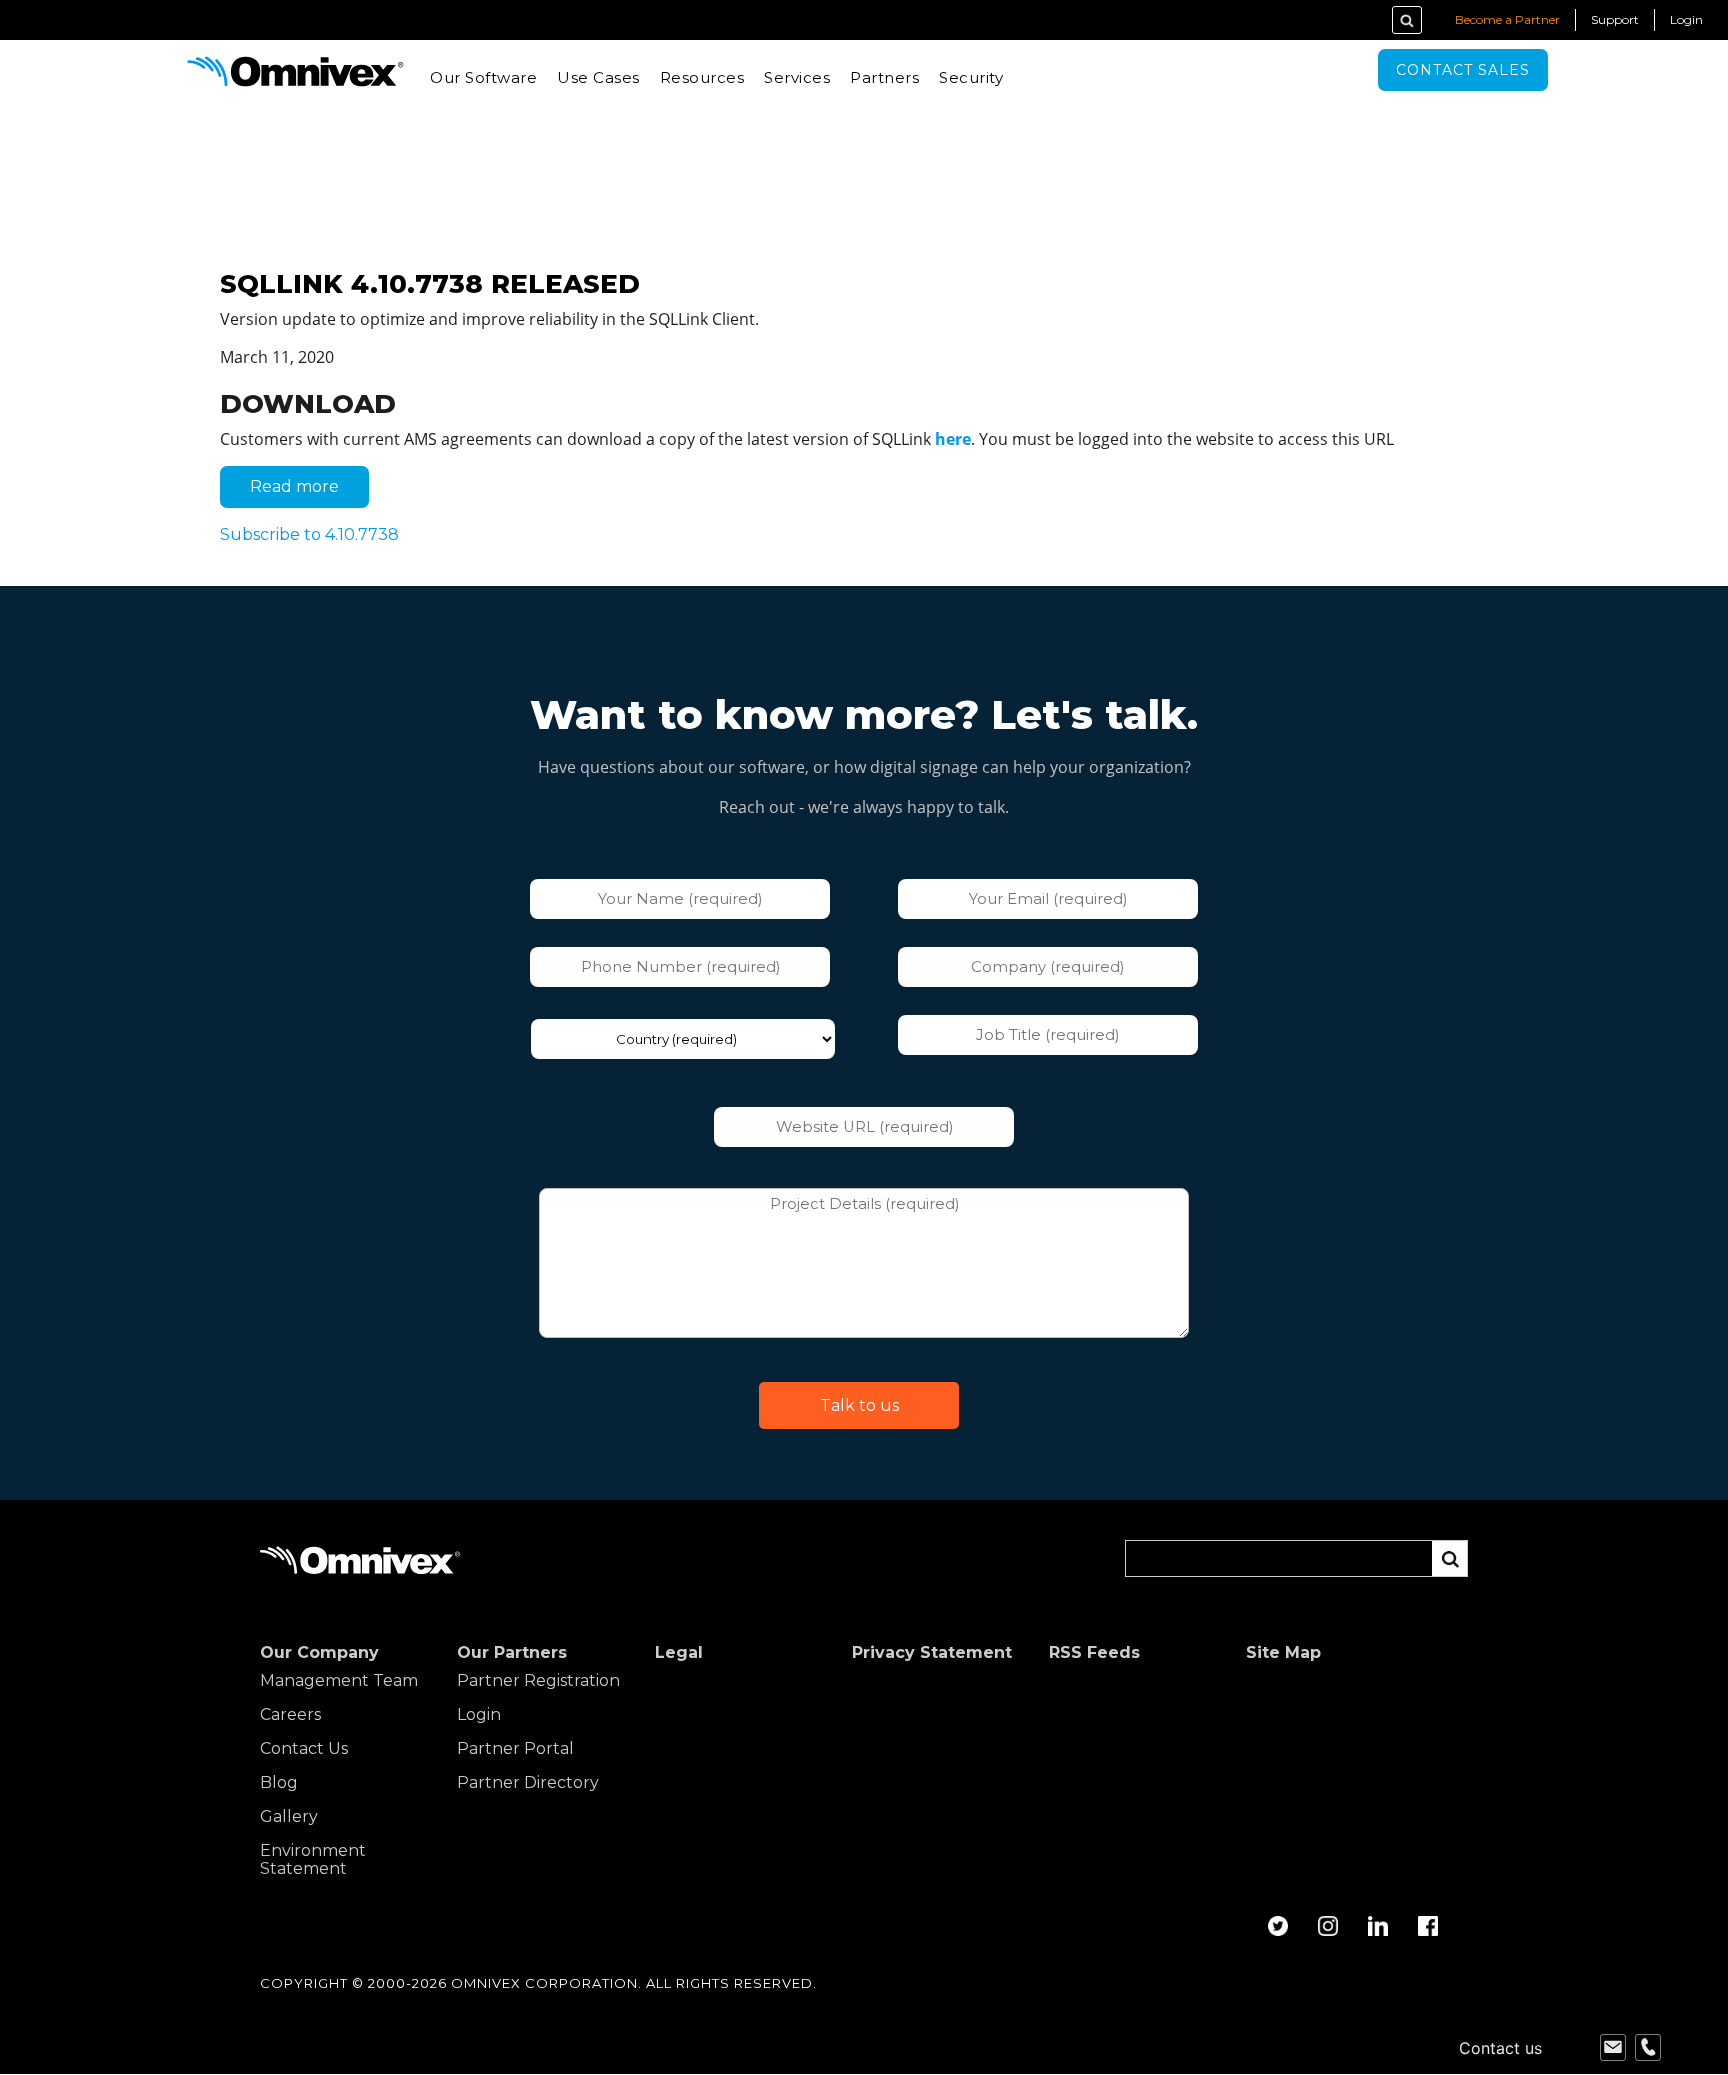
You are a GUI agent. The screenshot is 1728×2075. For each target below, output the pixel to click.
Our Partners (512, 1653)
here (953, 439)
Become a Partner (1507, 19)
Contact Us (304, 1749)
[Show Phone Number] (1648, 2048)
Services (797, 77)
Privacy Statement (932, 1653)
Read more (309, 492)
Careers (290, 1715)
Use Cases (598, 77)
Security (971, 77)
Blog (279, 1783)
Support (1615, 19)
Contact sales (1463, 70)
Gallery (289, 1817)
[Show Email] (1613, 2048)
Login (1686, 19)
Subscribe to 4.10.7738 (309, 534)
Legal (679, 1653)
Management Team (339, 1681)
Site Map (1283, 1653)
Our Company (319, 1653)
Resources (702, 77)
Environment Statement (313, 1860)
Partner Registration (538, 1681)
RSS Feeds (1094, 1653)
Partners (884, 77)
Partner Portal (515, 1749)
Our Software (483, 77)
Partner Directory (528, 1783)
